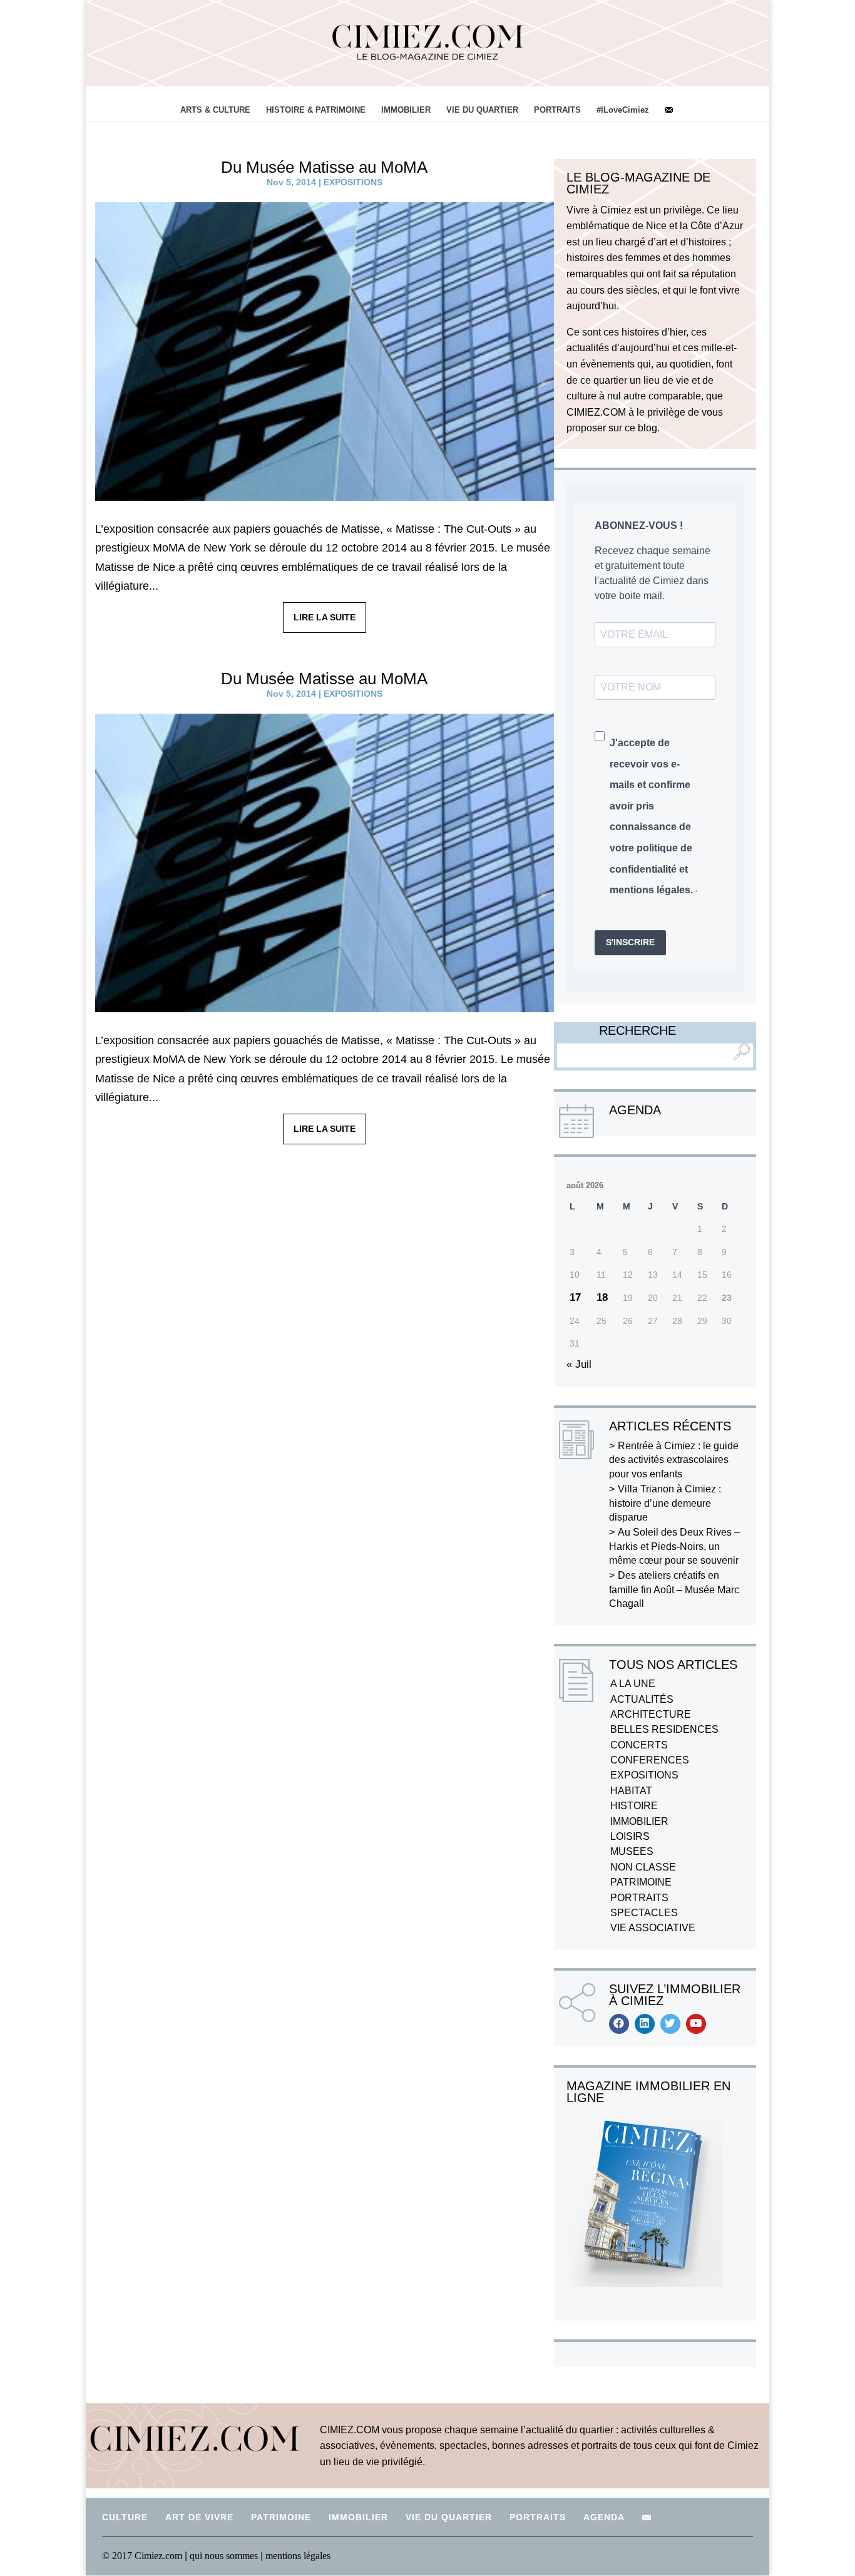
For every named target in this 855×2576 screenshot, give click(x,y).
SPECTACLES (644, 1913)
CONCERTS (639, 1745)
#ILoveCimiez (623, 110)
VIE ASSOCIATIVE (653, 1928)
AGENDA (604, 2517)
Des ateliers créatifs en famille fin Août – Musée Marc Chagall (674, 1589)
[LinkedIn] (645, 2024)
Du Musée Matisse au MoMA (324, 167)
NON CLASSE (643, 1867)
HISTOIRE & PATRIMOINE (316, 110)
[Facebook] (619, 2024)
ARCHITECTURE (651, 1714)
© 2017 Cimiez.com (142, 2556)
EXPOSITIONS (353, 182)
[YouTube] (696, 2024)
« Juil (579, 1364)
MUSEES (632, 1851)
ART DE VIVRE (199, 2517)
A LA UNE (633, 1684)
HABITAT (631, 1791)
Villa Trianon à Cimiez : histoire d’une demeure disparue (665, 1503)
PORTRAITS (557, 110)
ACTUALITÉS (642, 1699)
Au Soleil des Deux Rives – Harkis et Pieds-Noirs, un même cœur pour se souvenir (674, 1546)
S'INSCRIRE (630, 942)
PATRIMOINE (641, 1882)
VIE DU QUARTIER (482, 110)
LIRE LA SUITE (325, 617)
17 (575, 1297)
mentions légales (298, 2556)
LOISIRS (630, 1836)
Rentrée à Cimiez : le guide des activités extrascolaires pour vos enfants (674, 1460)
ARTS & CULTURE (215, 110)
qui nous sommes (225, 2556)
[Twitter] (670, 2024)
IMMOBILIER (406, 110)
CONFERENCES (650, 1760)
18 (602, 1297)
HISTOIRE (634, 1806)
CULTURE (125, 2517)
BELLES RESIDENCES (664, 1729)
